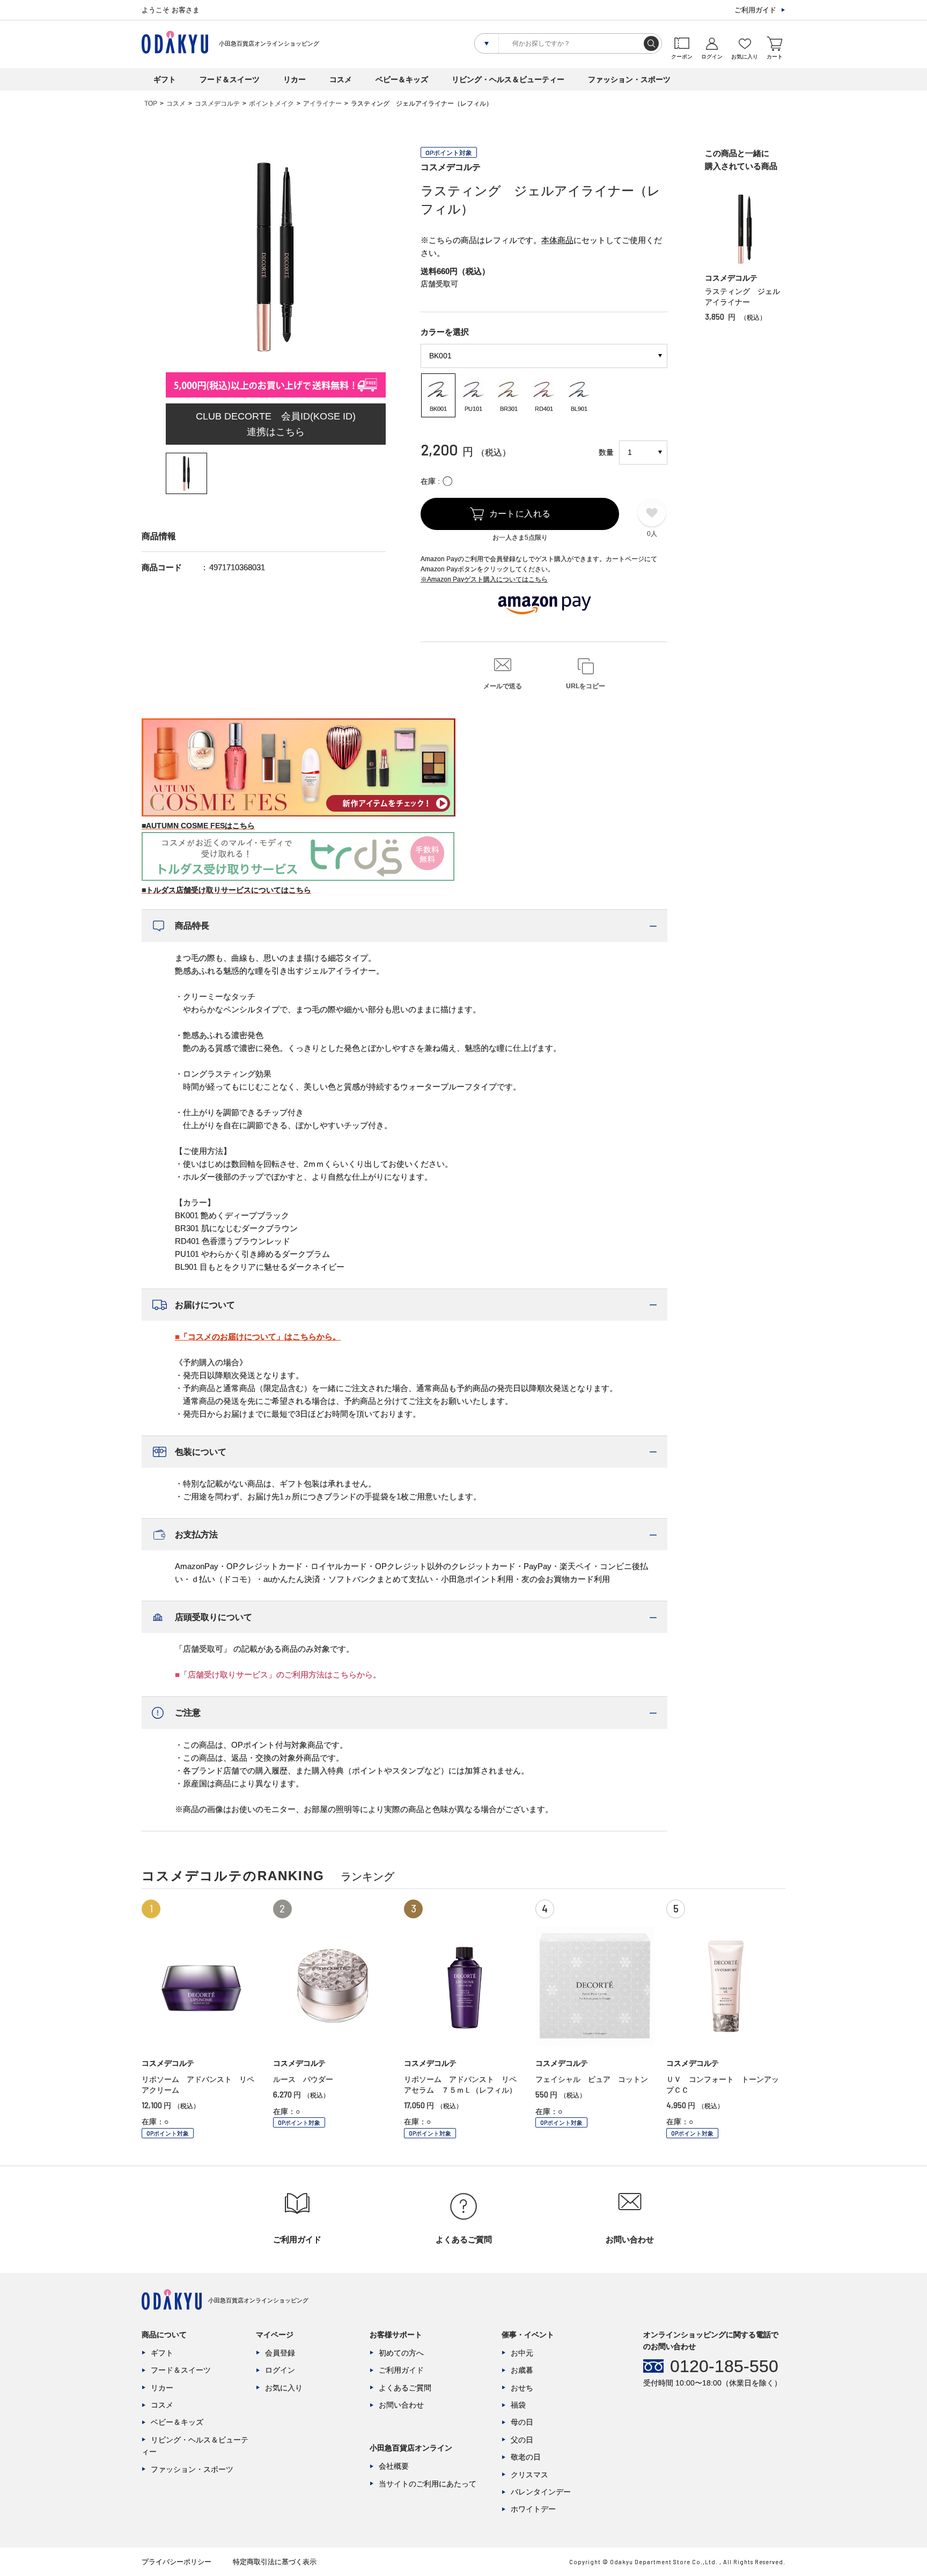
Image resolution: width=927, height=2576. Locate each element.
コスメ (341, 79)
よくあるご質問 (405, 2388)
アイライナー (322, 104)
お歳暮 (522, 2370)
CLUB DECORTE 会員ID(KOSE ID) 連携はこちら (276, 424)
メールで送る (503, 686)
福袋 (518, 2405)
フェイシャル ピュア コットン (592, 2079)
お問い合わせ (401, 2405)
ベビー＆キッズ (402, 79)
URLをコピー (586, 686)
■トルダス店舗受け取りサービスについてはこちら (226, 890)
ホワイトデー (533, 2509)
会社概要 (394, 2466)
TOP (151, 104)
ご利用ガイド (755, 10)
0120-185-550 (724, 2366)
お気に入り (284, 2388)
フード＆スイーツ (230, 79)
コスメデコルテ (217, 104)
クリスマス (529, 2475)
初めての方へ (401, 2353)
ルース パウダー (303, 2079)
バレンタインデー (541, 2492)
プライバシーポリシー (176, 2562)
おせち (522, 2388)
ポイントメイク (271, 104)
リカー (295, 79)
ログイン (280, 2370)
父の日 (522, 2440)
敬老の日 (526, 2457)
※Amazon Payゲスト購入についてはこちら (484, 579)
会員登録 (280, 2353)
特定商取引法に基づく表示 (275, 2562)
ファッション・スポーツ (629, 79)
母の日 (522, 2422)
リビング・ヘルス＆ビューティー (508, 79)
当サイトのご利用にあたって (428, 2484)
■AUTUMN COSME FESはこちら (198, 826)
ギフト (165, 79)
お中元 (522, 2353)
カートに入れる (520, 514)
